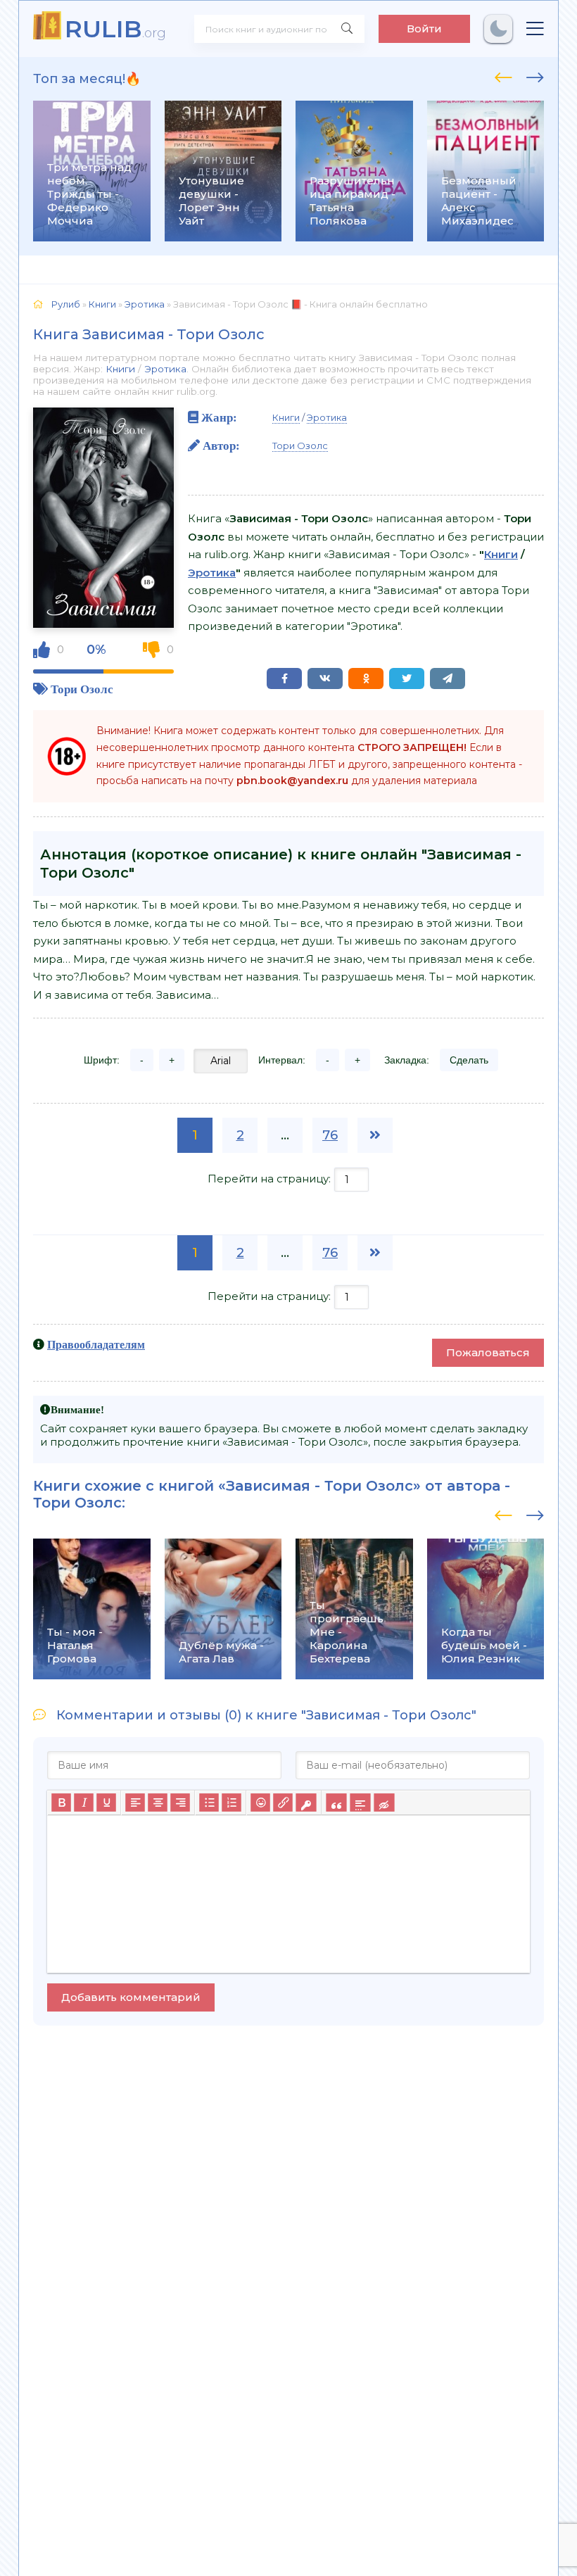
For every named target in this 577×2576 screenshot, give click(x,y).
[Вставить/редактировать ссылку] (283, 1802)
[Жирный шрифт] (61, 1802)
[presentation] (503, 75)
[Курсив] (84, 1802)
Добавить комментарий (131, 1997)
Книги (120, 369)
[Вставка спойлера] (360, 1802)
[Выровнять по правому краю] (180, 1802)
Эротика (165, 369)
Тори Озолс (82, 689)
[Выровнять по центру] (158, 1802)
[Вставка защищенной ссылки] (306, 1802)
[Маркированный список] (209, 1802)
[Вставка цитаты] (336, 1802)
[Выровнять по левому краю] (135, 1802)
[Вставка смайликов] (260, 1802)
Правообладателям (96, 1344)
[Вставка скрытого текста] (384, 1802)
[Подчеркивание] (106, 1802)
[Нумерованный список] (232, 1802)
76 (330, 1135)
